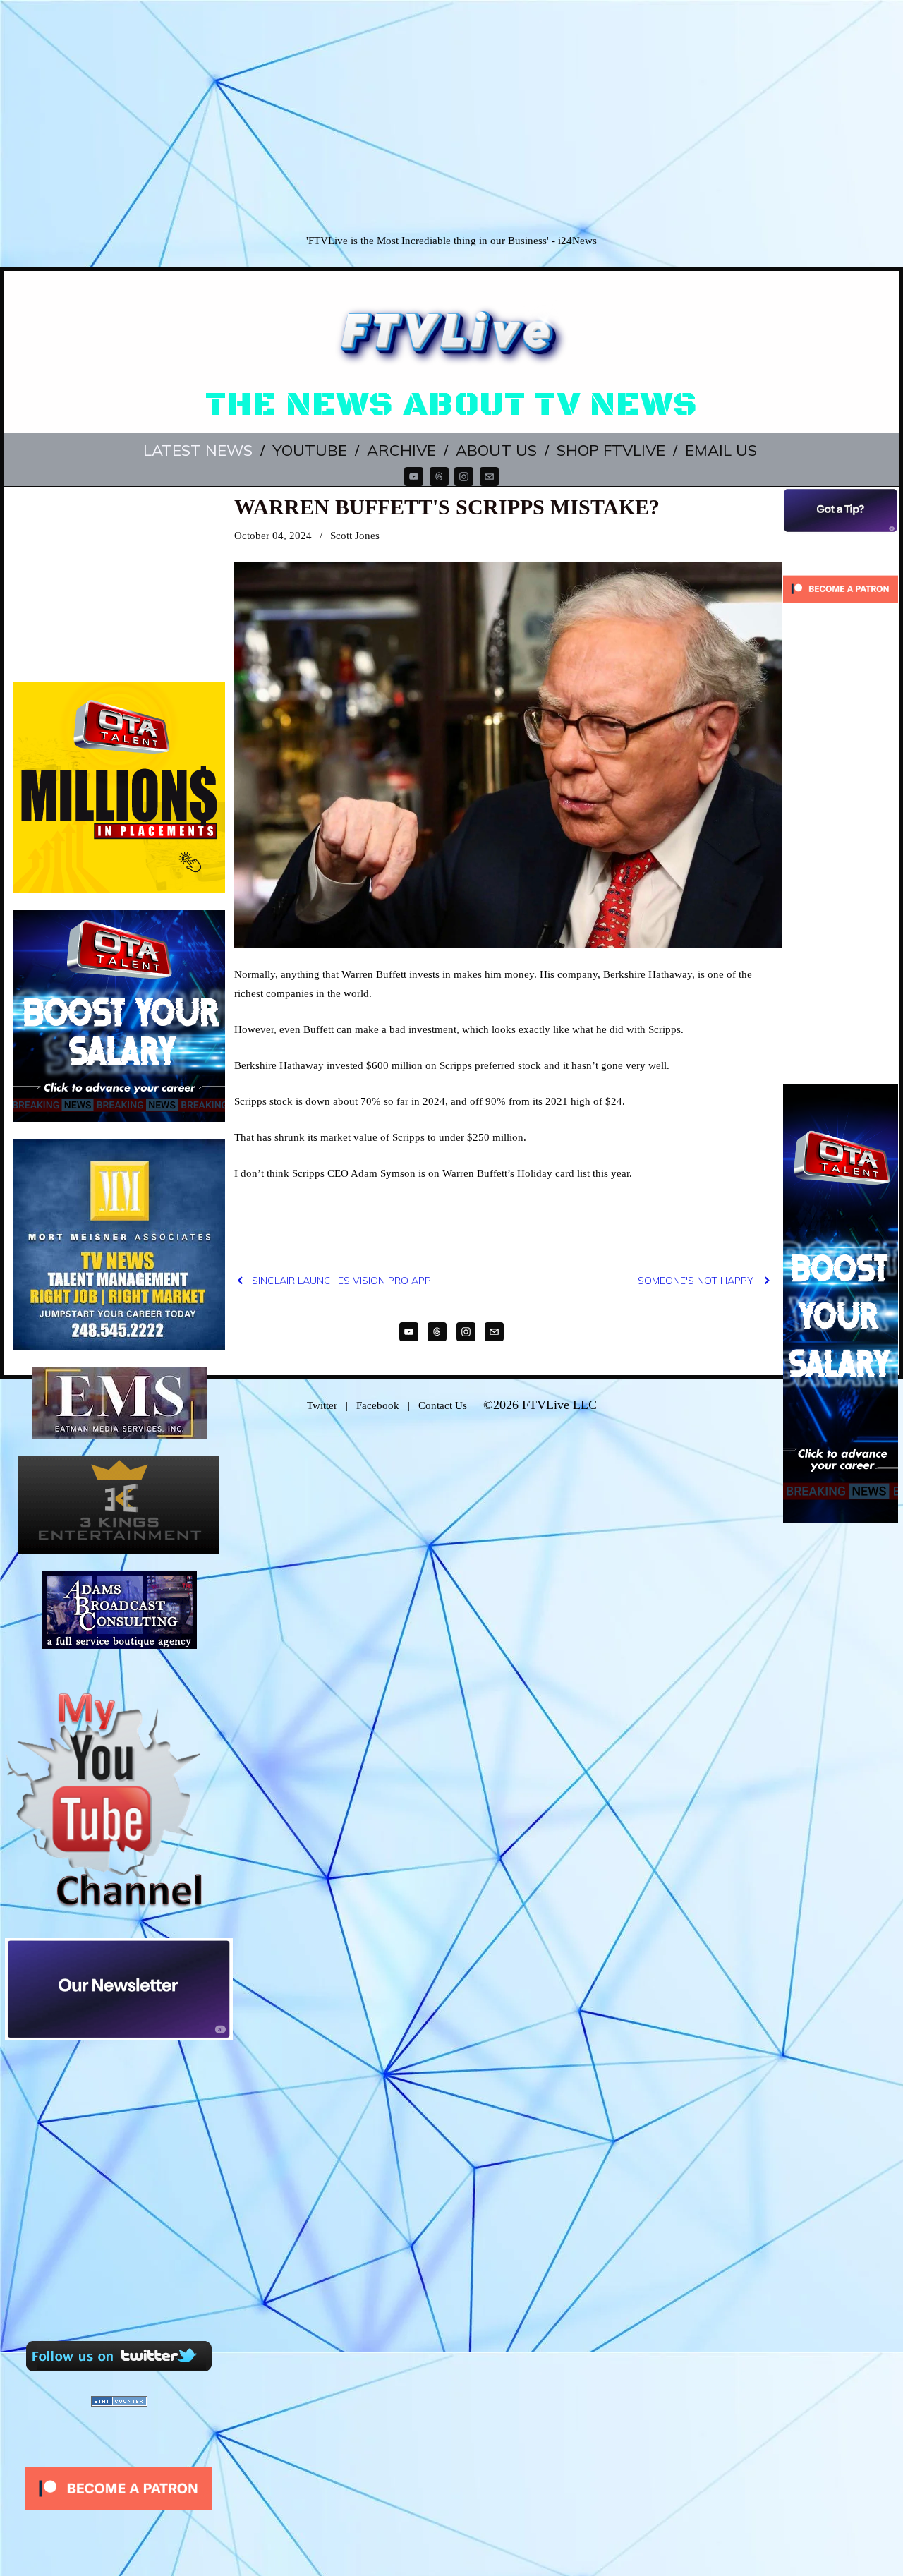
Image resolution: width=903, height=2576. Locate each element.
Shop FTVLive (611, 450)
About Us (496, 450)
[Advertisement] (451, 116)
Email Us (721, 450)
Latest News (198, 450)
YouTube (310, 450)
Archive (401, 450)
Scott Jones (355, 536)
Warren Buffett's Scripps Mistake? (447, 507)
